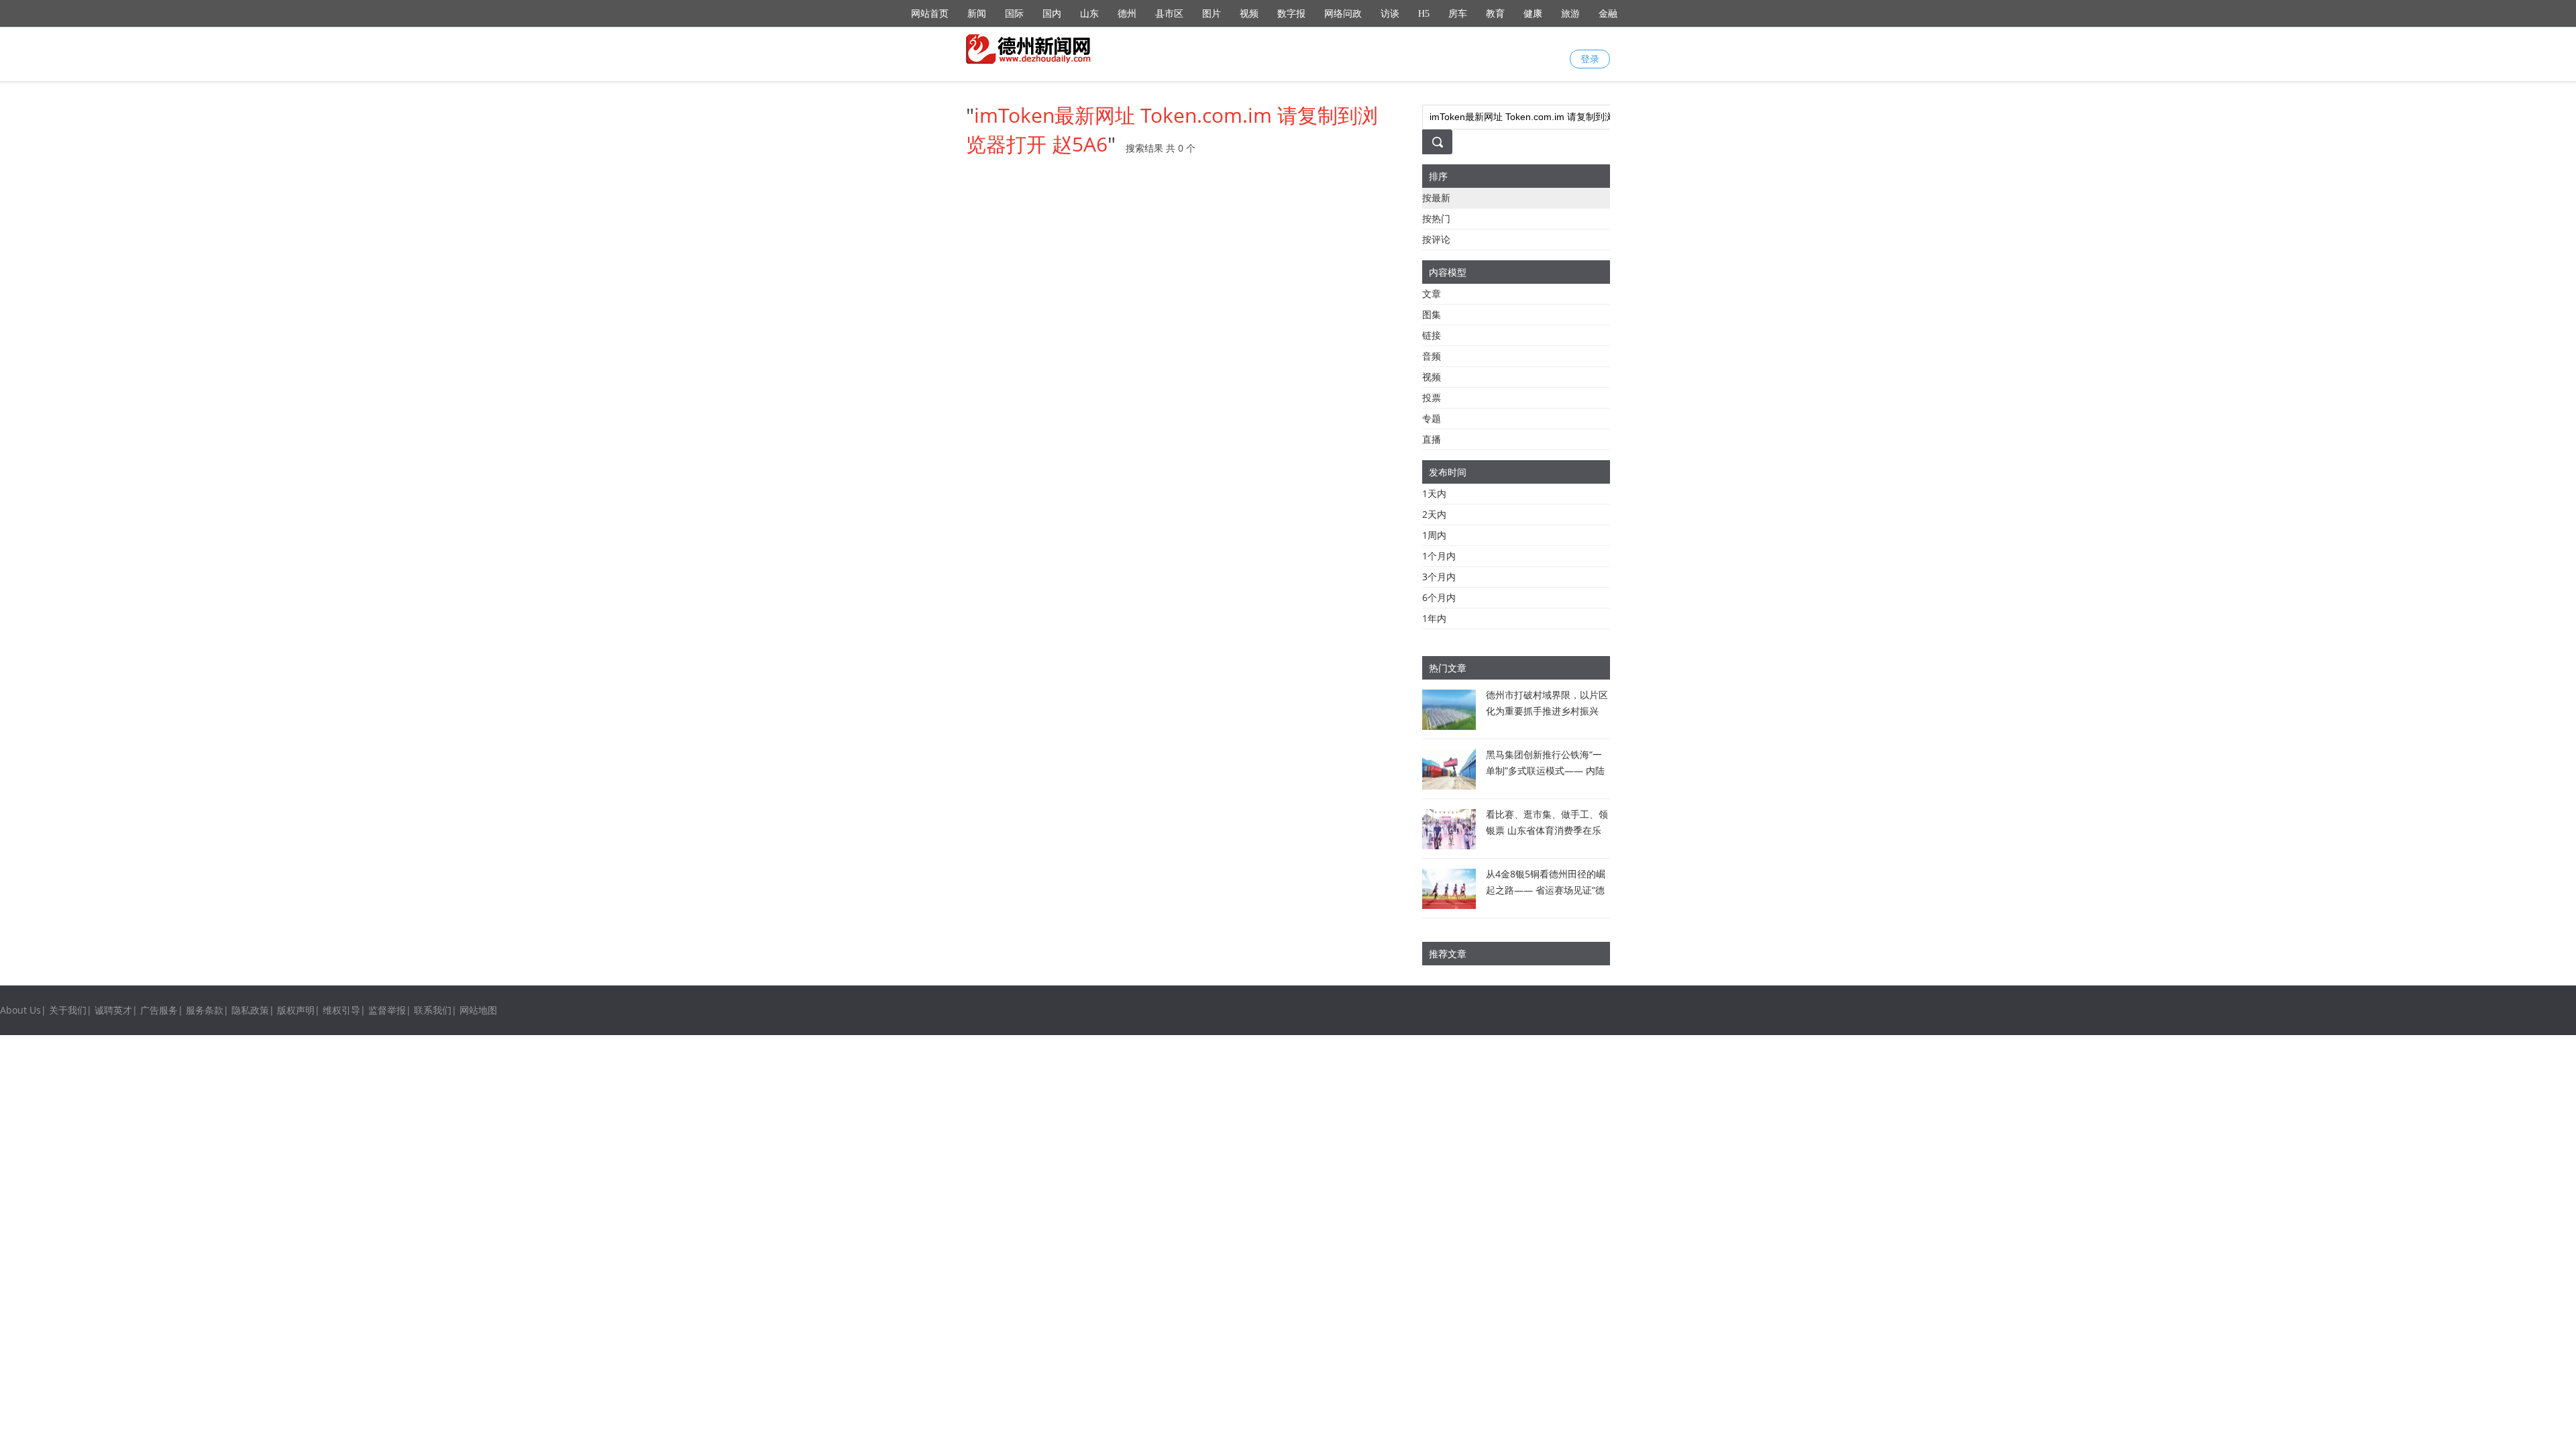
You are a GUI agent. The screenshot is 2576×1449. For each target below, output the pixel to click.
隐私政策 (250, 1010)
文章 (1432, 293)
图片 (1212, 14)
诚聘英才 (113, 1010)
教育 (1495, 14)
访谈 (1390, 14)
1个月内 (1439, 556)
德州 (1127, 14)
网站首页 (930, 14)
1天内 (1434, 493)
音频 (1432, 356)
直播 (1432, 439)
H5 (1424, 14)
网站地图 (478, 1010)
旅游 (1570, 14)
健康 (1533, 14)
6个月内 (1439, 597)
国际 (1014, 14)
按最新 (1436, 198)
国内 (1052, 14)
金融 (1608, 14)
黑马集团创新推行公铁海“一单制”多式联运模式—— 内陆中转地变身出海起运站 (1545, 770)
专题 (1432, 418)
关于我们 (68, 1010)
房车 (1458, 14)
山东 (1089, 14)
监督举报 (387, 1010)
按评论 (1436, 239)
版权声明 (296, 1010)
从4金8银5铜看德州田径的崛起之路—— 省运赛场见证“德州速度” (1546, 890)
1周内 (1434, 535)
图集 (1432, 314)
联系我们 (433, 1010)
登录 (1590, 59)
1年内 (1434, 618)
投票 (1432, 397)
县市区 (1169, 14)
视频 (1249, 14)
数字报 (1291, 14)
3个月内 (1439, 577)
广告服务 (159, 1010)
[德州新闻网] (1030, 49)
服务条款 (205, 1010)
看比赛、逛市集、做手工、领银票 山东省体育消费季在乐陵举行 (1547, 830)
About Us (20, 1010)
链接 (1432, 335)
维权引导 (341, 1010)
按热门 (1436, 218)
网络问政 (1343, 14)
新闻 (977, 14)
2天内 (1434, 514)
